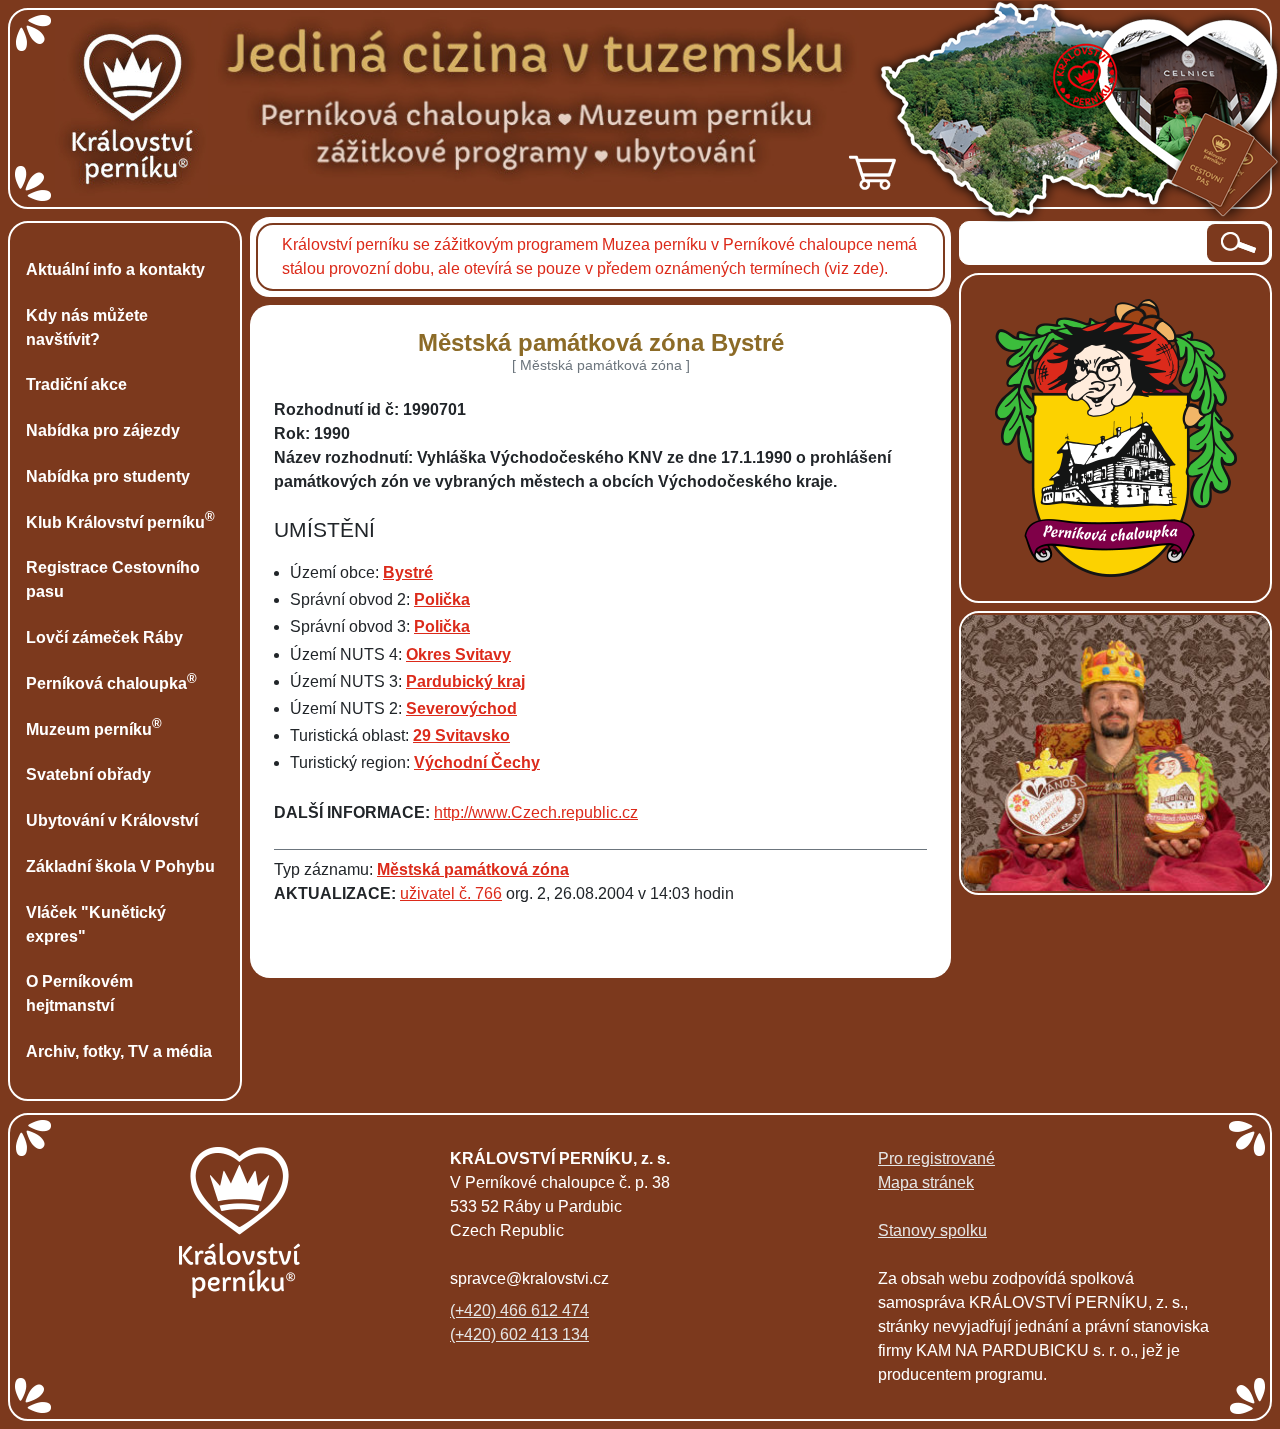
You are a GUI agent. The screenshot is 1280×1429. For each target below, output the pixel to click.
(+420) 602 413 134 (519, 1334)
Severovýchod (461, 708)
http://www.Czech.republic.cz (536, 812)
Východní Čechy (477, 762)
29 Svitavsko (461, 735)
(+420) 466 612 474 (519, 1310)
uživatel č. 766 (451, 893)
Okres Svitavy (458, 654)
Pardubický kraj (465, 681)
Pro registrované (936, 1158)
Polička (442, 599)
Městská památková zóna (473, 869)
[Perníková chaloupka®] (1116, 436)
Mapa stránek (926, 1182)
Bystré (408, 572)
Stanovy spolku (932, 1230)
